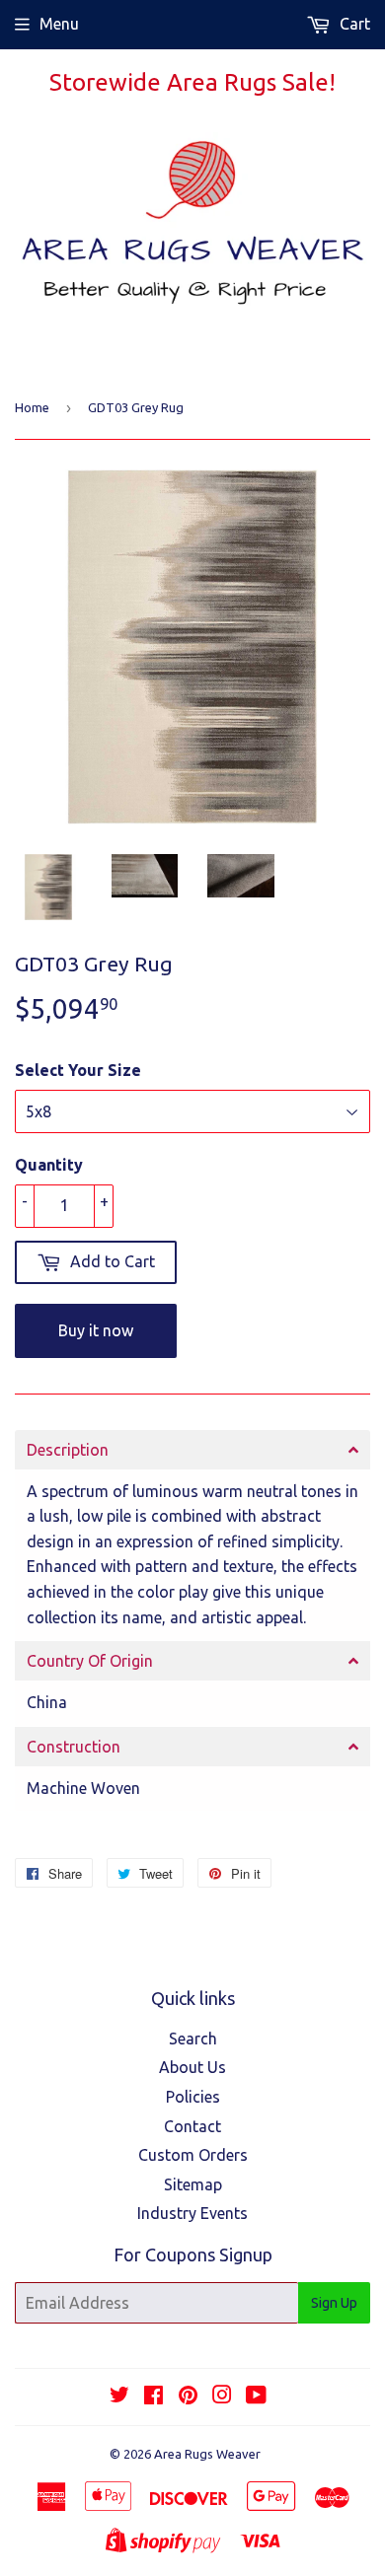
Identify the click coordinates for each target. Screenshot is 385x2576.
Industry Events (192, 2213)
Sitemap (193, 2184)
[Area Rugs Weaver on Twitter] (119, 2397)
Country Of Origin (90, 1661)
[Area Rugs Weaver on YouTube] (256, 2397)
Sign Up (334, 2303)
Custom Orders (193, 2155)
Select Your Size (78, 1070)
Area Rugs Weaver (207, 2454)
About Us (192, 2067)
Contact (192, 2126)
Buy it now (96, 1330)
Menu (59, 24)
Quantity (49, 1165)
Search (193, 2039)
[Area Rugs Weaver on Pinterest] (188, 2397)
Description (68, 1450)
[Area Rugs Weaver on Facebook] (154, 2397)
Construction (74, 1747)
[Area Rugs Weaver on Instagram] (222, 2397)
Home (32, 407)
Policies (193, 2097)
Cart (353, 24)
